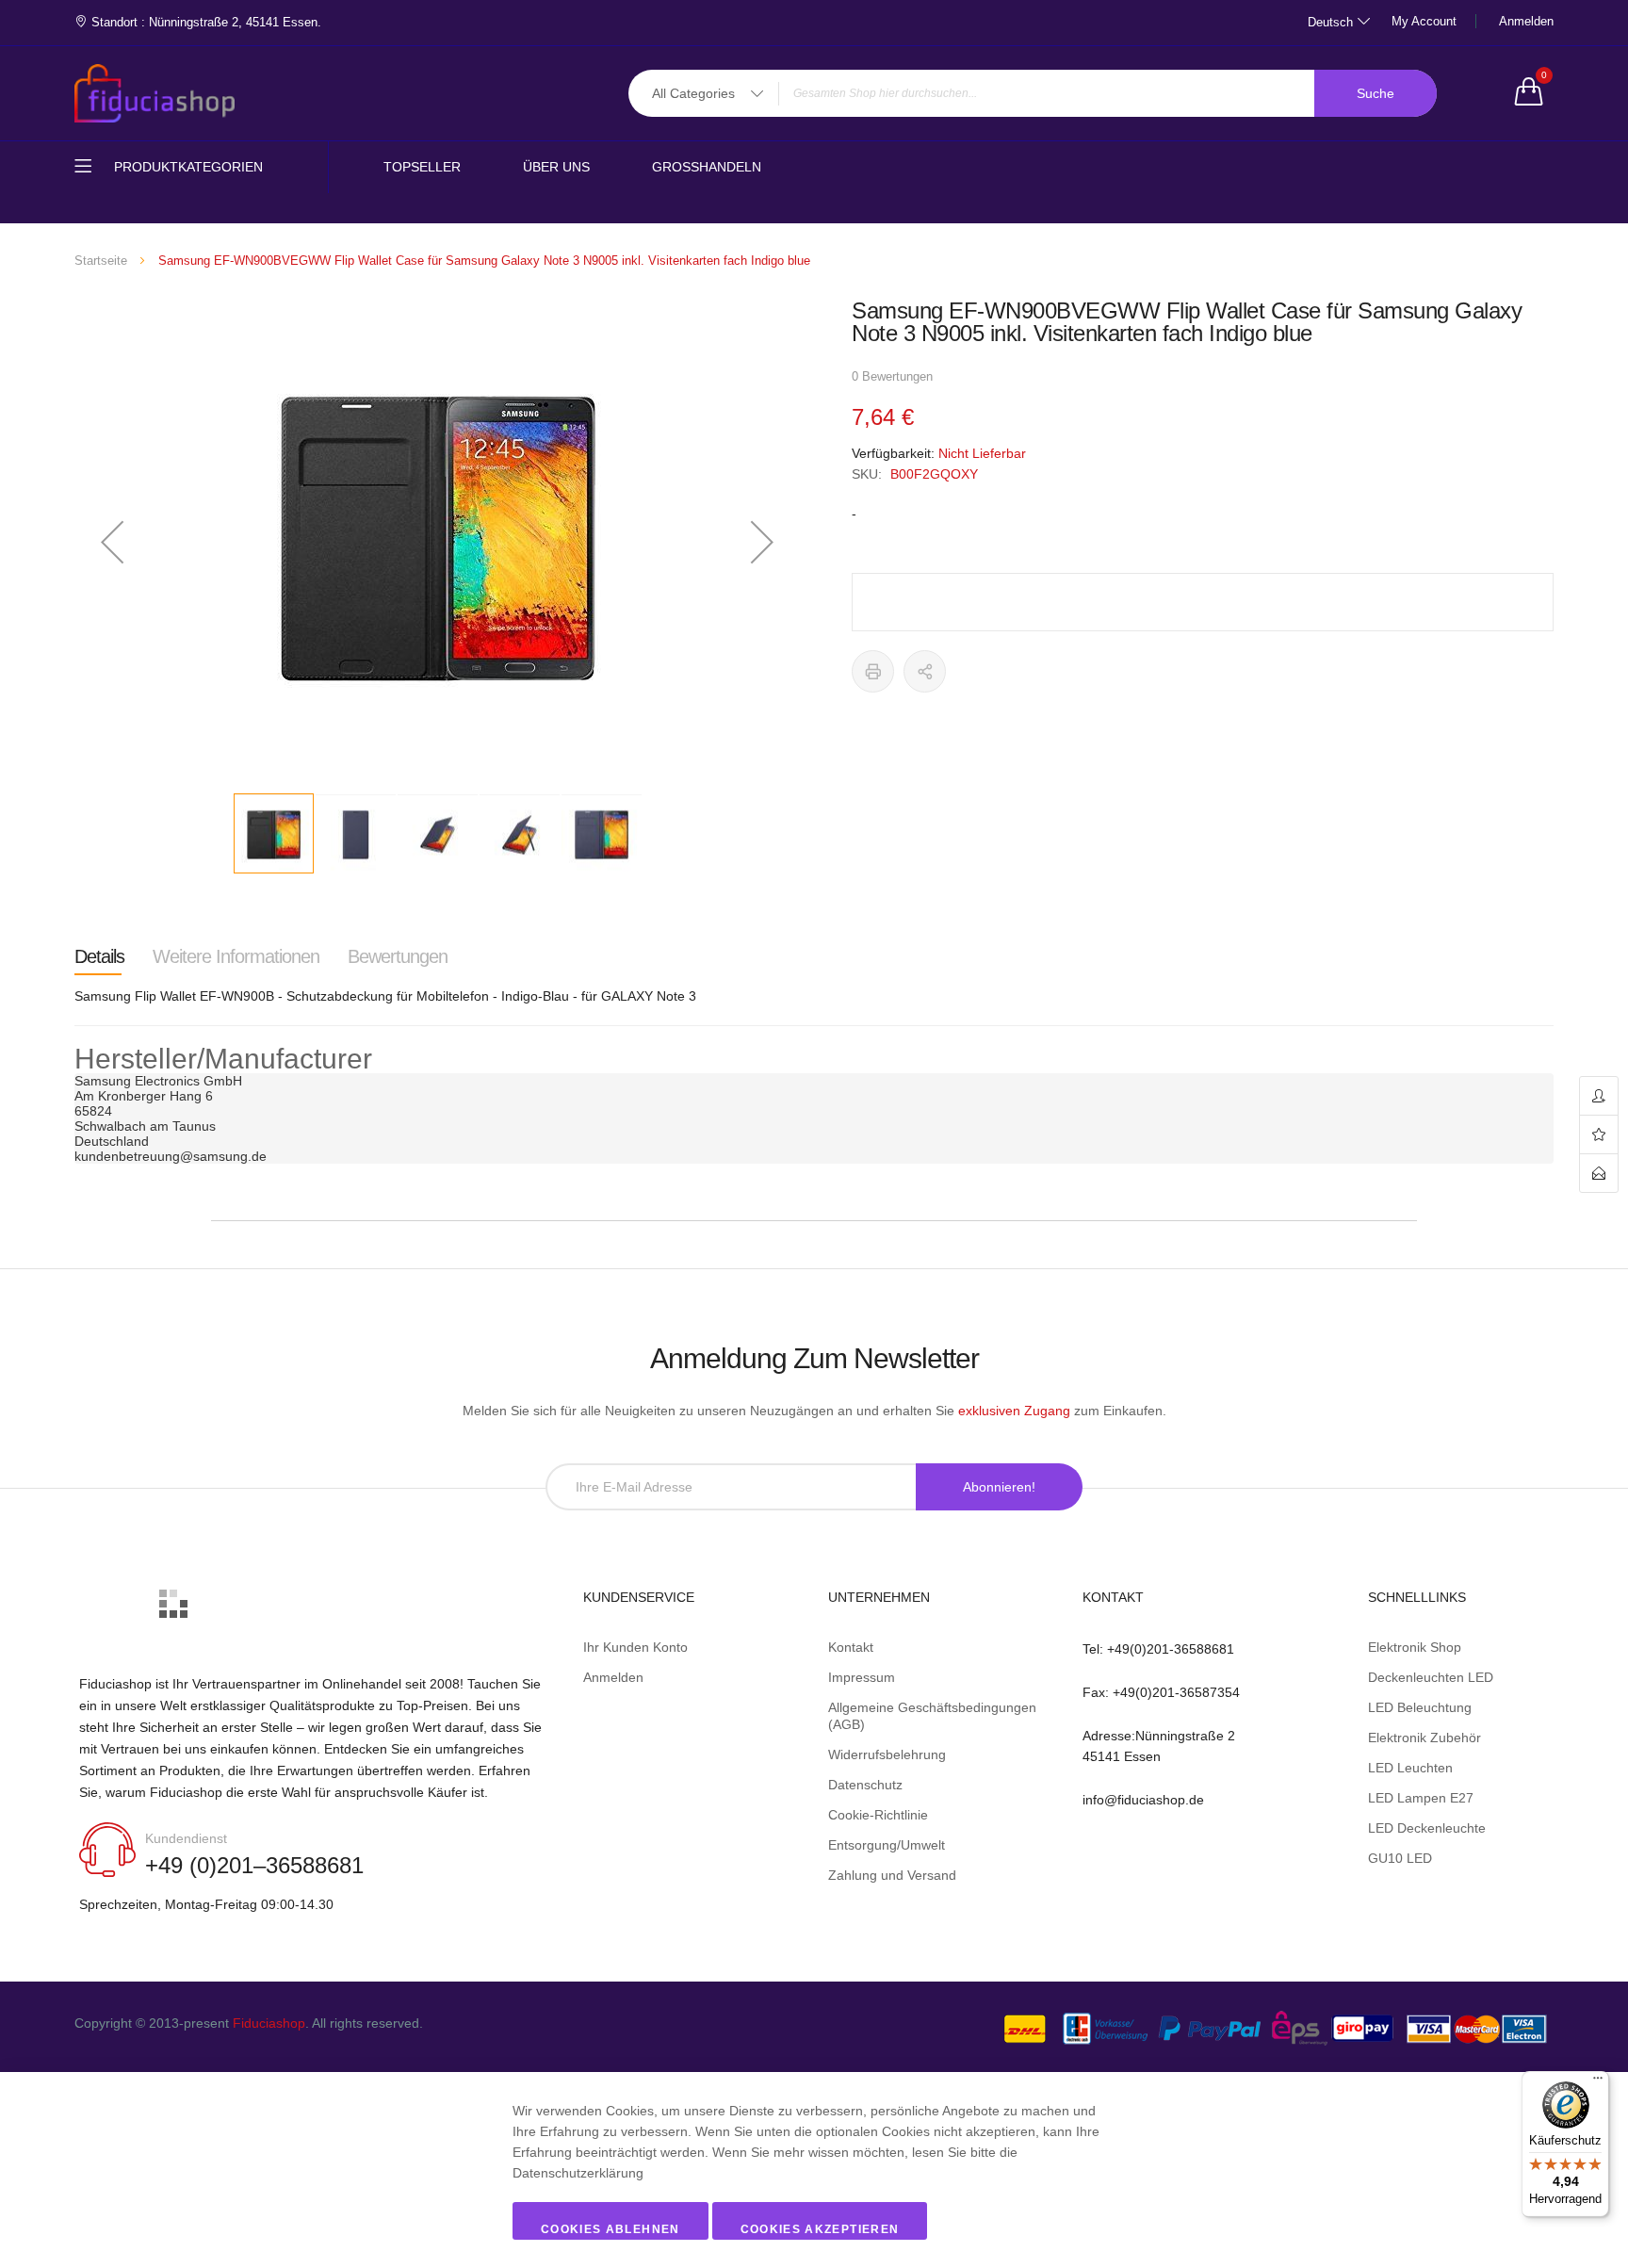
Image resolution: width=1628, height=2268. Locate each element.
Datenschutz (865, 1785)
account (1599, 1096)
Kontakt (851, 1647)
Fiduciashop (269, 2023)
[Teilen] (925, 671)
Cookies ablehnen (610, 2229)
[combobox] (1033, 93)
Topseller (422, 167)
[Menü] (1598, 2082)
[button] (112, 541)
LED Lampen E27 (1421, 1798)
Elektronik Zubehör (1424, 1738)
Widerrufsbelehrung (887, 1754)
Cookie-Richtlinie (878, 1815)
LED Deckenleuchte (1427, 1828)
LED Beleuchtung (1420, 1707)
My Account (1424, 21)
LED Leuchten (1410, 1768)
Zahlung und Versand (892, 1875)
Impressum (862, 1677)
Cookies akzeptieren (820, 2229)
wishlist (1599, 1135)
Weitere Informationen (236, 956)
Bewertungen (398, 956)
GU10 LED (1400, 1858)
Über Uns (556, 167)
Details (99, 956)
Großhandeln (707, 167)
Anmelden (1526, 21)
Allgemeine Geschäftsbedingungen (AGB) (932, 1716)
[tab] (99, 956)
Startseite (101, 261)
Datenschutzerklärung (578, 2173)
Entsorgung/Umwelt (887, 1845)
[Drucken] (873, 671)
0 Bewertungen (892, 376)
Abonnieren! (999, 1487)
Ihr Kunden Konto (635, 1647)
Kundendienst (186, 1838)
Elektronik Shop (1415, 1647)
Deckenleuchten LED (1431, 1677)
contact (1599, 1173)
